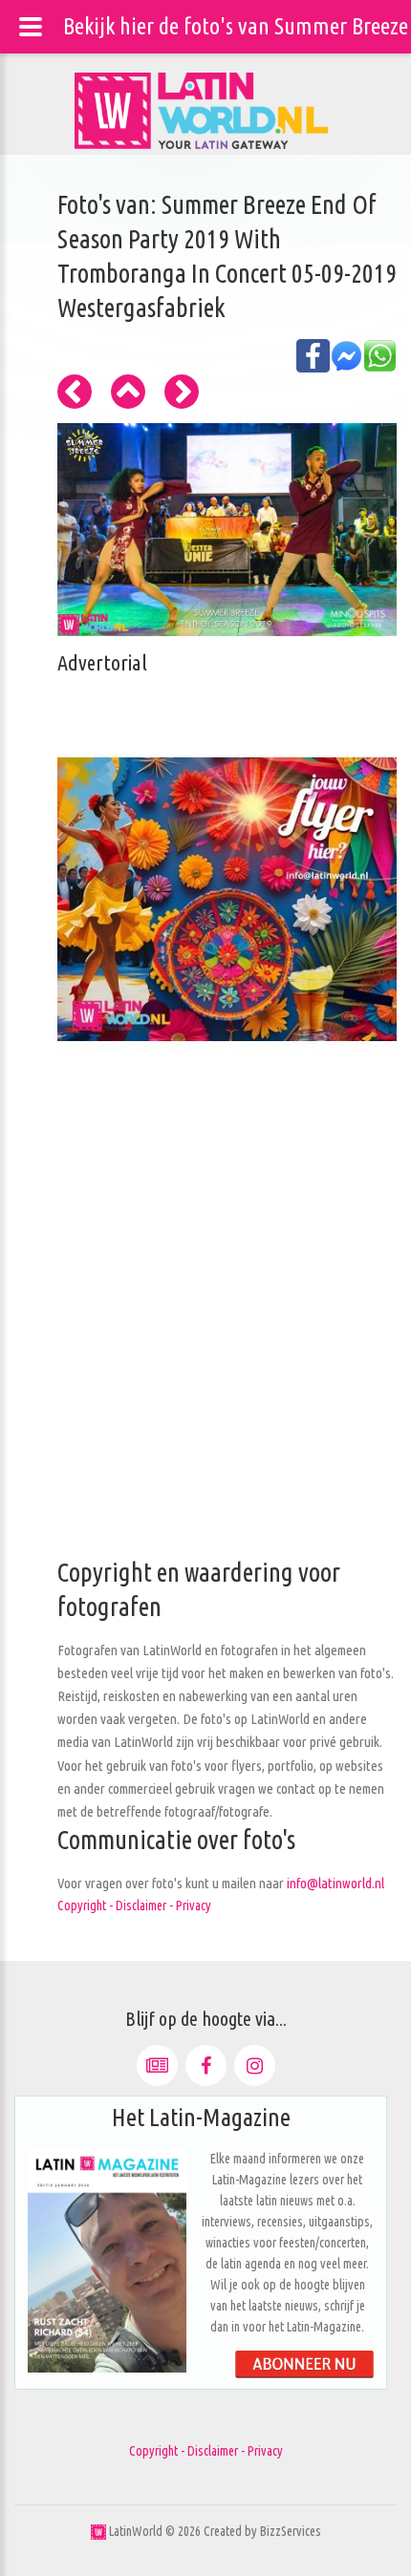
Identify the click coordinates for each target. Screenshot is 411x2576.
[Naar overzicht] (128, 392)
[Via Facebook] (206, 2065)
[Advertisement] (205, 1351)
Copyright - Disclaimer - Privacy (134, 1905)
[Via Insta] (255, 2065)
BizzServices (291, 2531)
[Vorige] (75, 392)
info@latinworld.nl (335, 1883)
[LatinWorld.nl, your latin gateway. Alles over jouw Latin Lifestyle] (98, 2531)
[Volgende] (182, 392)
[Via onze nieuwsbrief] (157, 2065)
